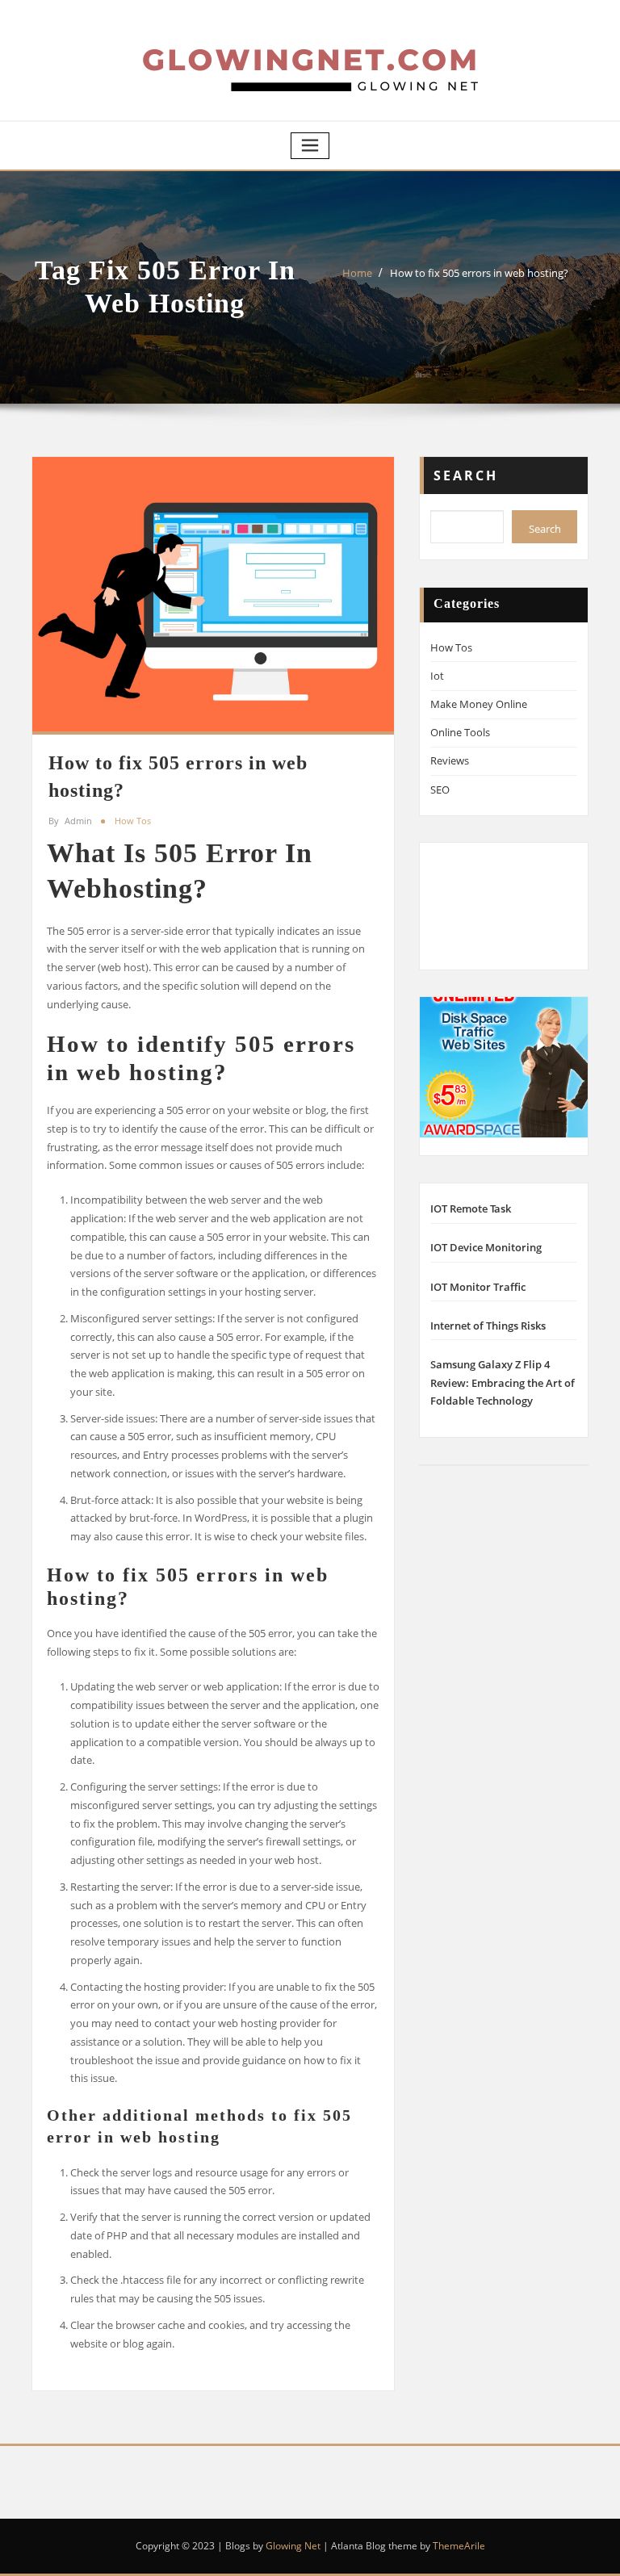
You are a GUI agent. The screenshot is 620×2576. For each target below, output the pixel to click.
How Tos (133, 821)
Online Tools (460, 732)
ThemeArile (459, 2546)
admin (70, 821)
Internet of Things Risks (488, 1326)
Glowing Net (293, 2546)
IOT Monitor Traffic (478, 1287)
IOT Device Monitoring (486, 1247)
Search (466, 475)
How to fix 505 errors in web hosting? (479, 273)
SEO (440, 790)
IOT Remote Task (471, 1208)
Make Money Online (479, 704)
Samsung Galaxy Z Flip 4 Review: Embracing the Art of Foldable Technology (503, 1383)
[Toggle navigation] (310, 146)
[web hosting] (504, 1066)
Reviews (450, 760)
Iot (437, 676)
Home (357, 273)
